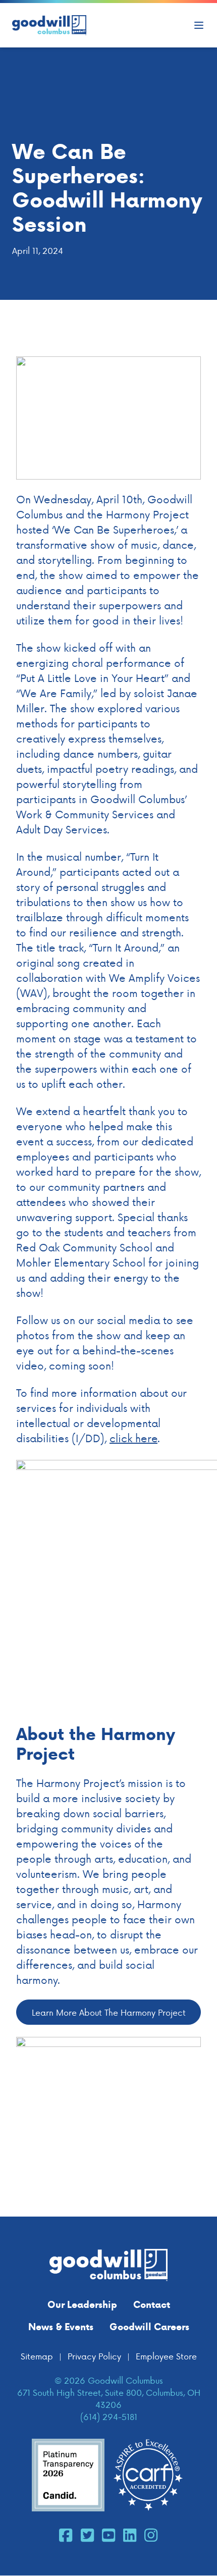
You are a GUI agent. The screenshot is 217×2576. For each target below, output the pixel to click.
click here (133, 1438)
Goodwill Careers (149, 2327)
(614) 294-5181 (109, 2416)
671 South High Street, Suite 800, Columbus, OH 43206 (109, 2398)
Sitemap (37, 2356)
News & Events (61, 2327)
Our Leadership (82, 2304)
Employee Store (166, 2356)
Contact (152, 2304)
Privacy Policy (94, 2356)
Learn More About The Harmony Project (109, 2012)
